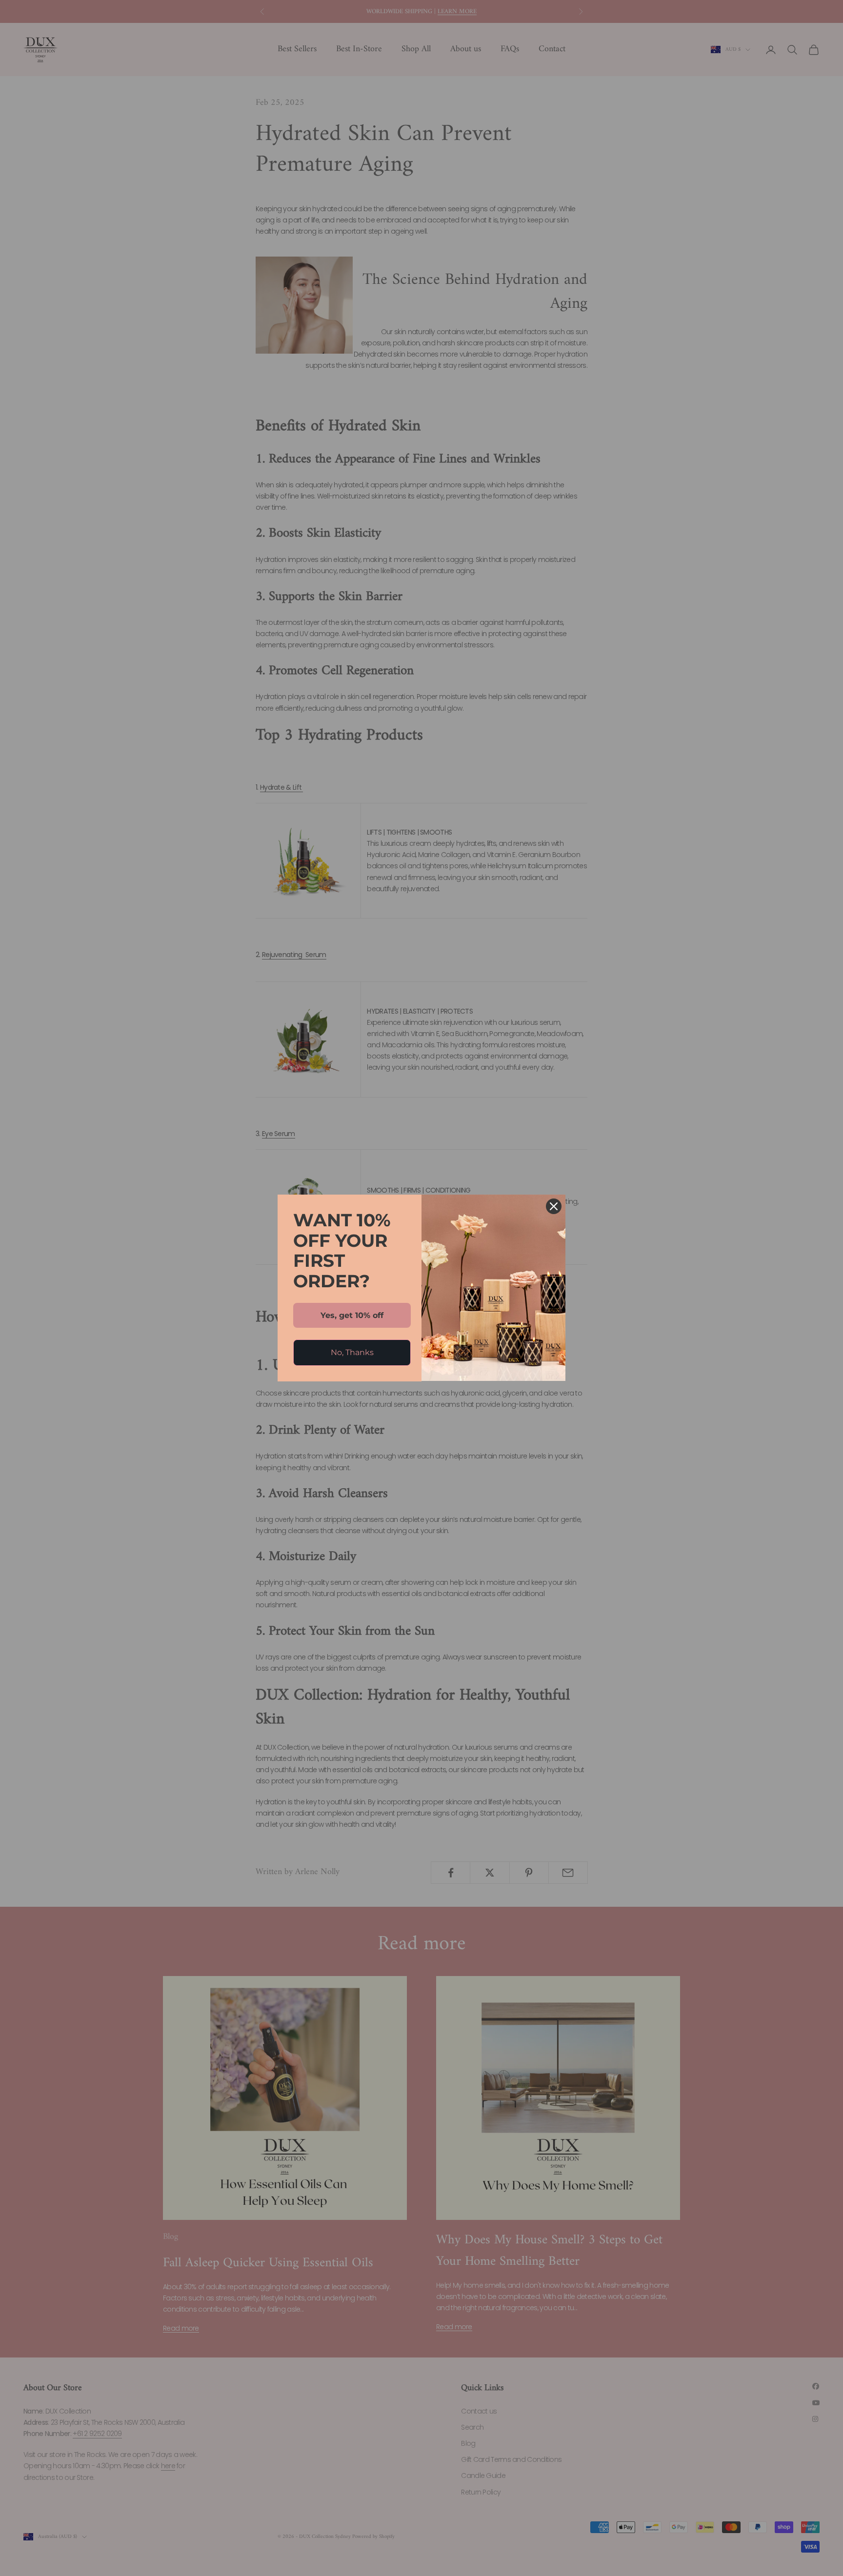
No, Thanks (352, 1352)
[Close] (554, 1206)
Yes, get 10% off (352, 1315)
